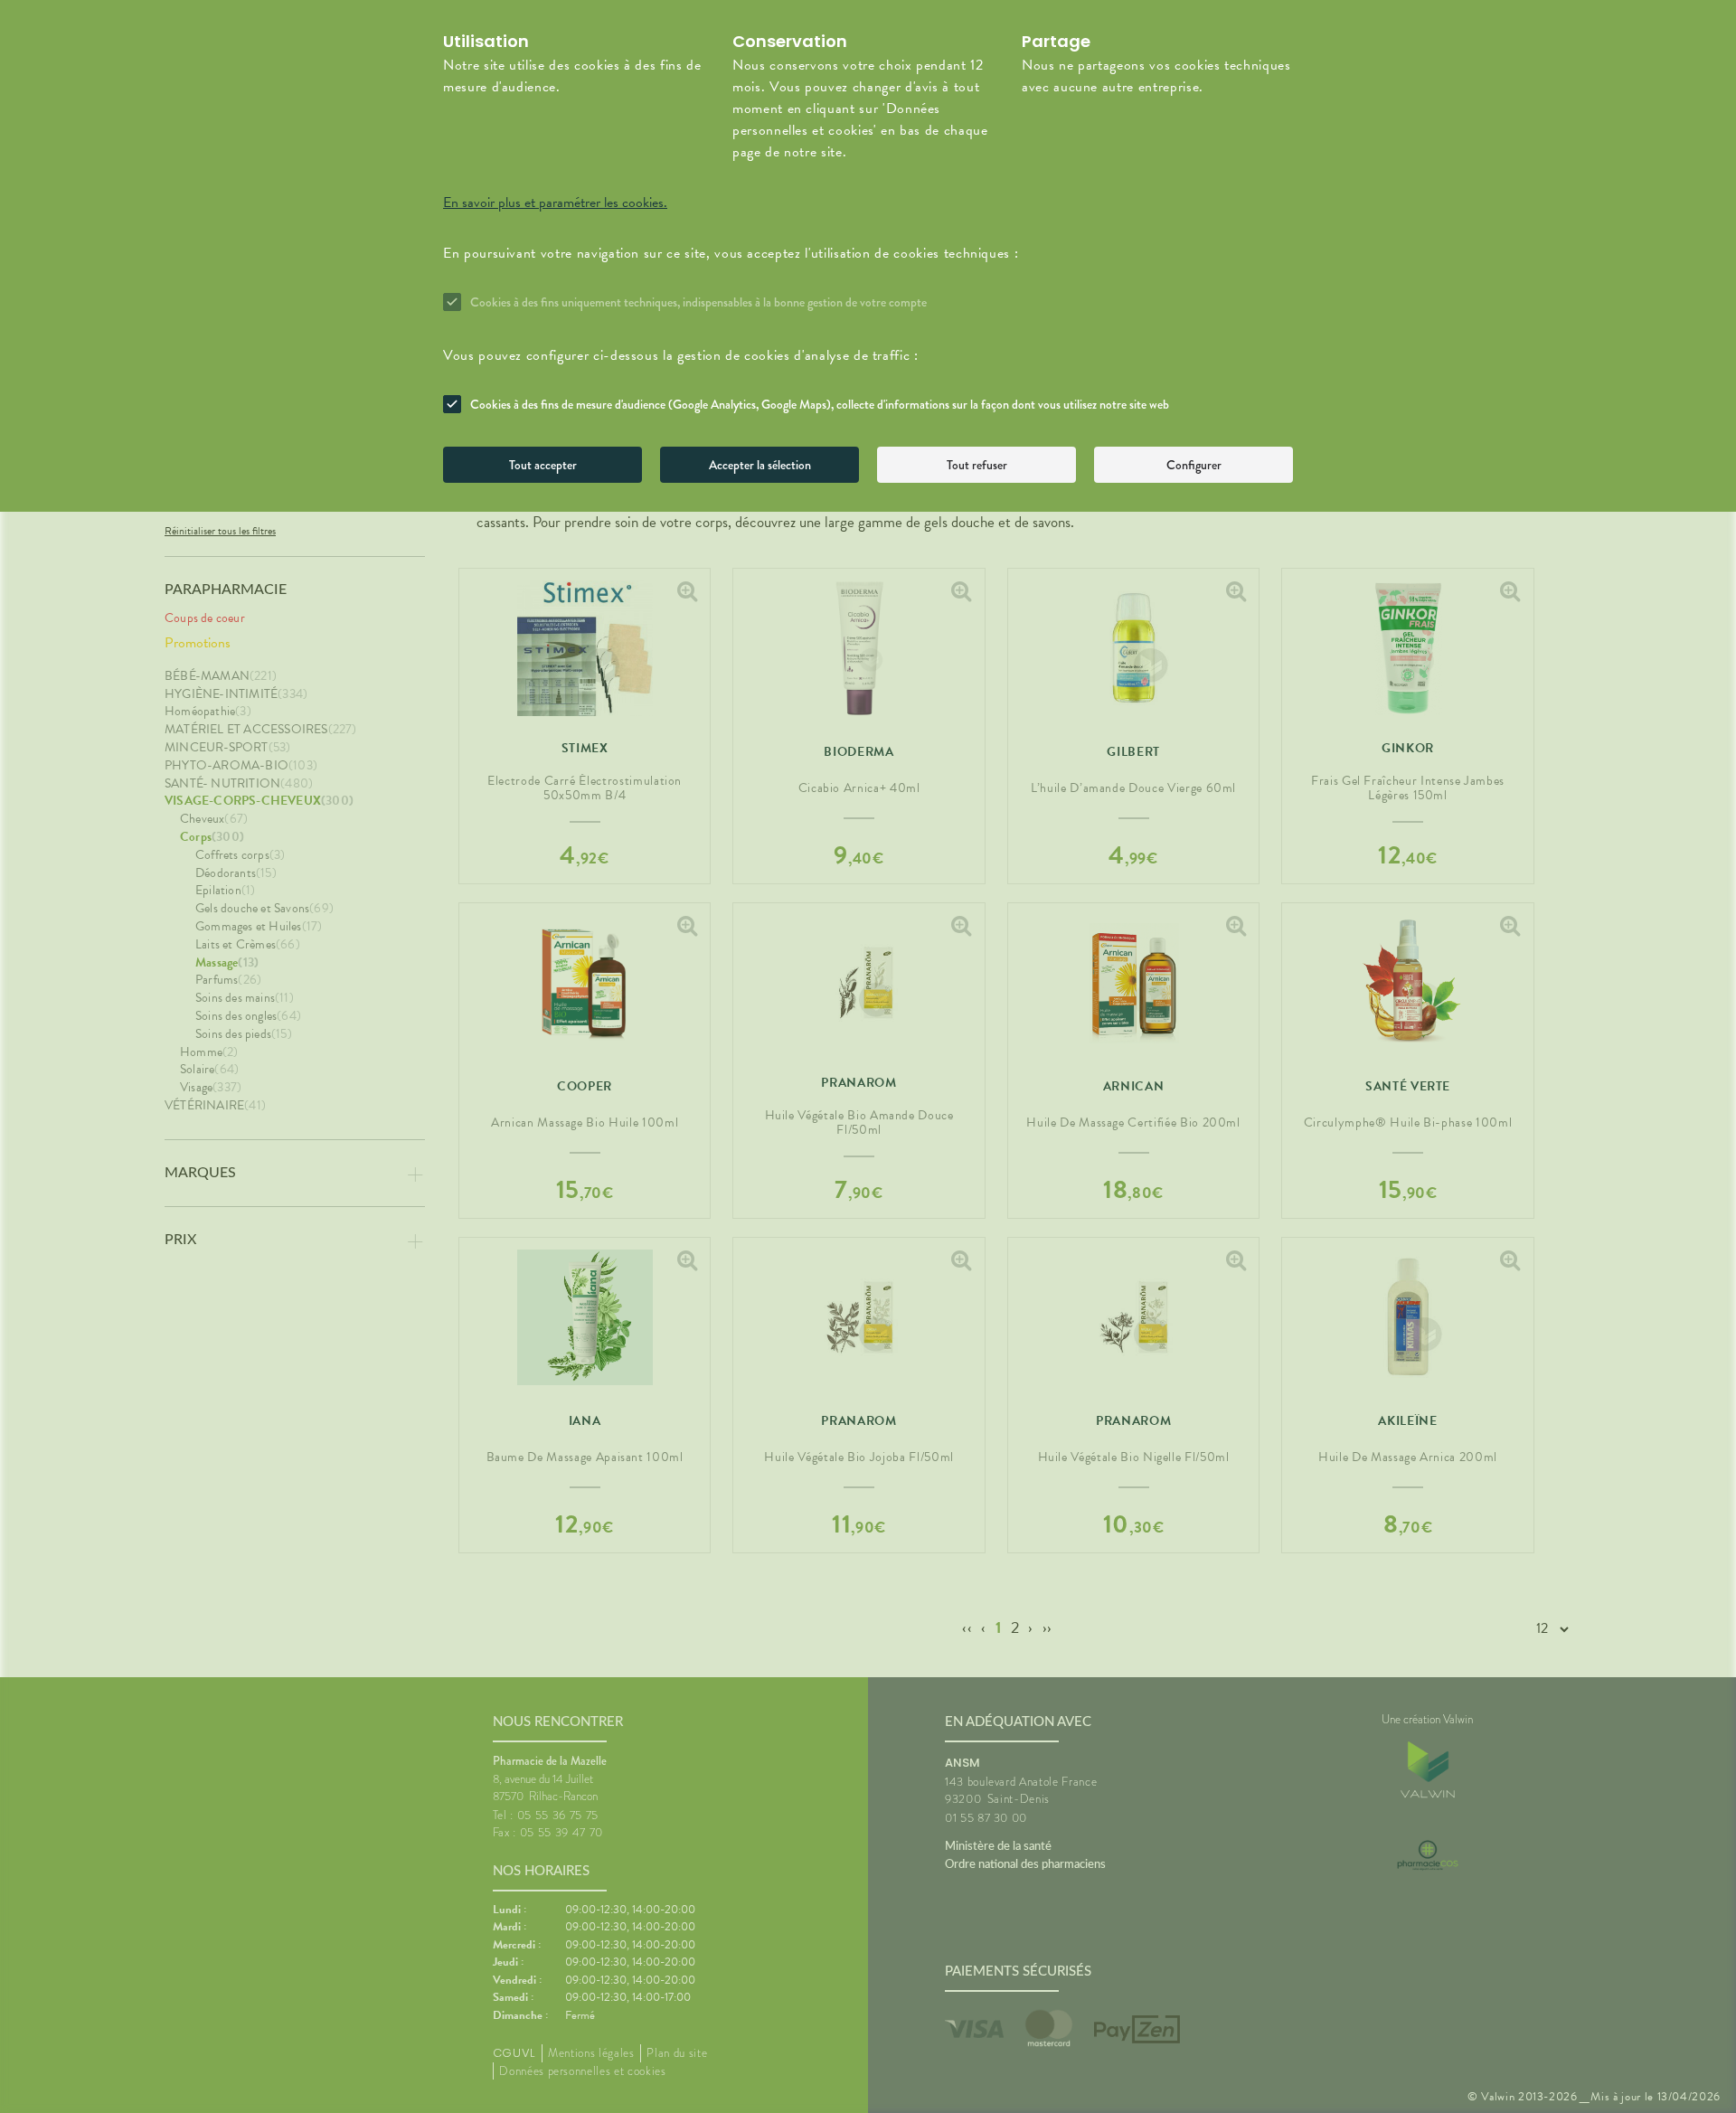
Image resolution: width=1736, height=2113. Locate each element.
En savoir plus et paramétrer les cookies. (555, 203)
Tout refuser (977, 465)
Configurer (1194, 465)
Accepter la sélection (760, 465)
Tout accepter (543, 465)
